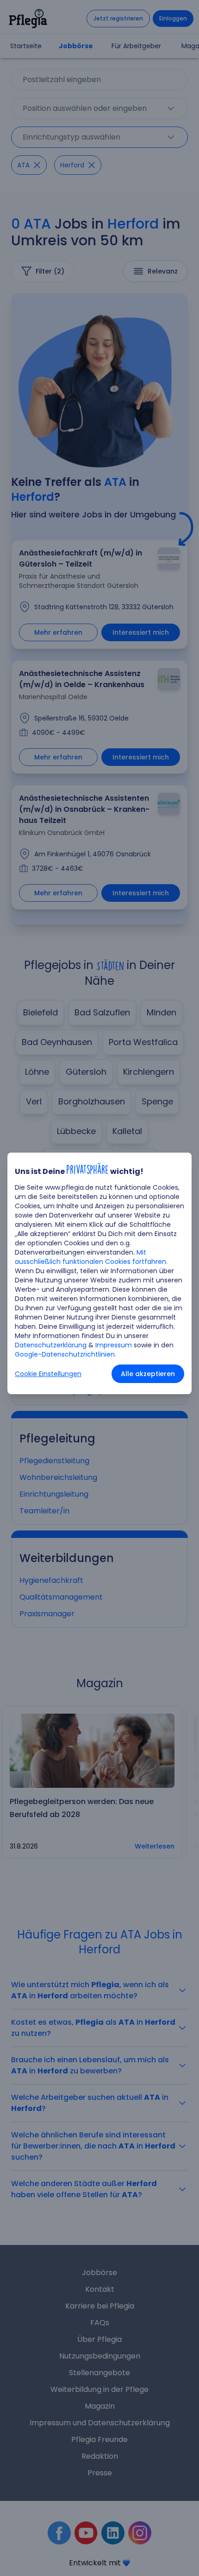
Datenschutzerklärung (51, 1345)
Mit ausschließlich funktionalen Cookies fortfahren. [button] (91, 1257)
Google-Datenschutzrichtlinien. (65, 1354)
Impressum (114, 1345)
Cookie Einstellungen (48, 1374)
